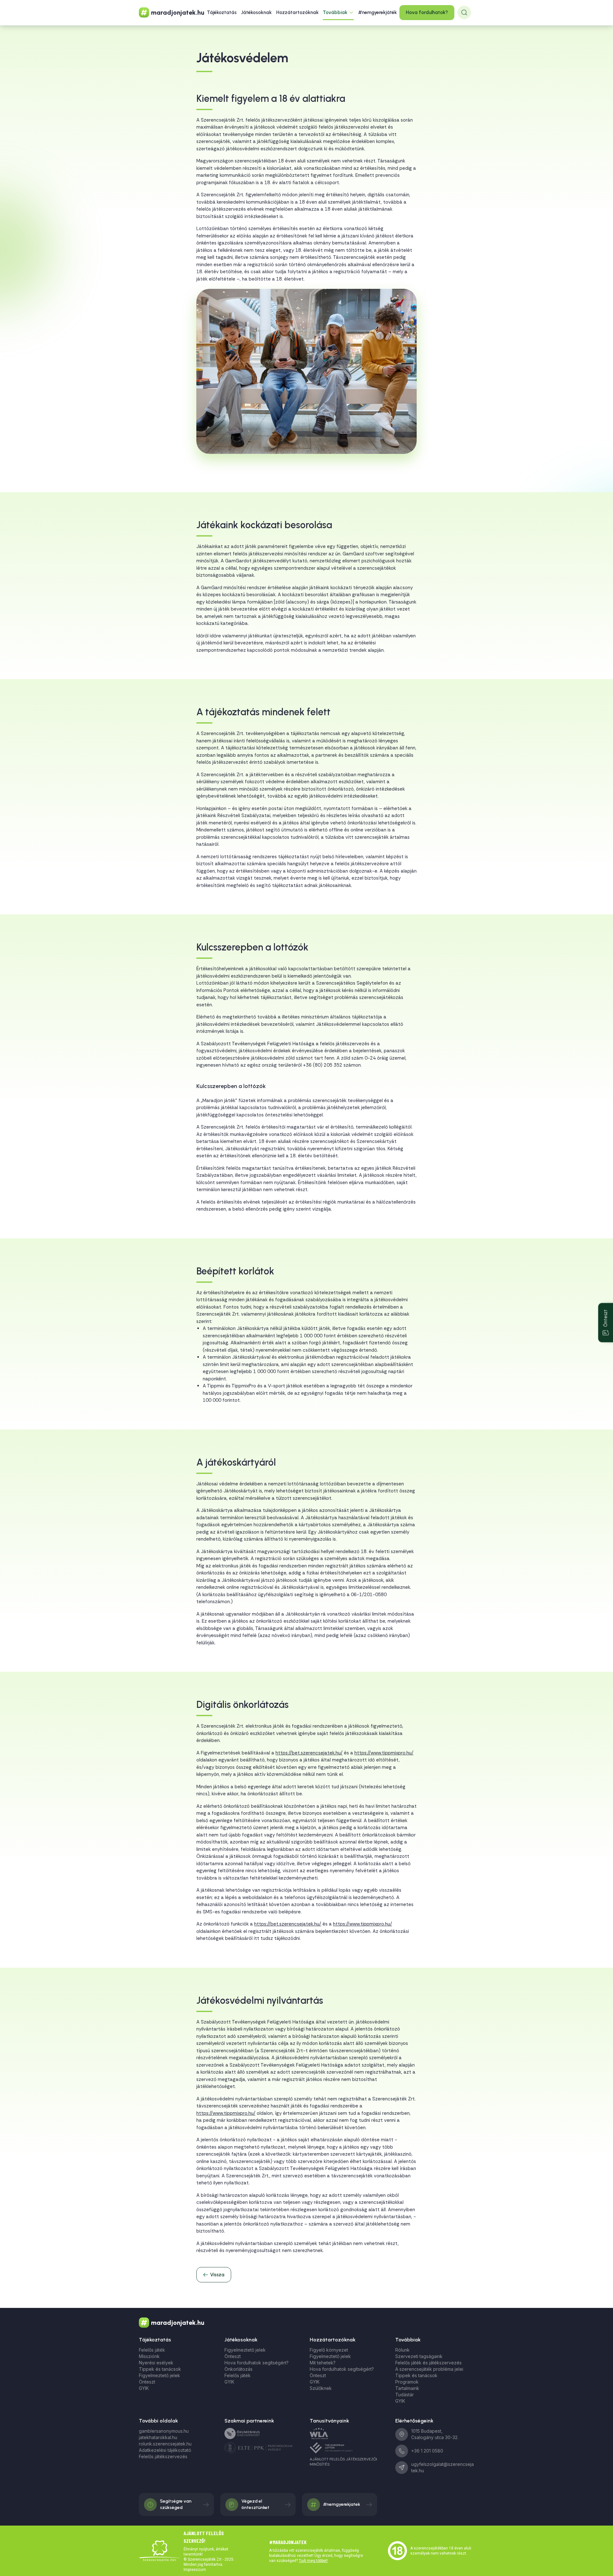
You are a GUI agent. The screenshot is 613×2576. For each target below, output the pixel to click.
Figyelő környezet (329, 2350)
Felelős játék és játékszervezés (428, 2363)
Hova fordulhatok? (427, 12)
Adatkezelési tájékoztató (165, 2450)
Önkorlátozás (238, 2369)
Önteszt (147, 2382)
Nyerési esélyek (156, 2363)
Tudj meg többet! (313, 2561)
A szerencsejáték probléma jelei (429, 2369)
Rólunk (402, 2350)
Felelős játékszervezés (163, 2456)
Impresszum (195, 2570)
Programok (407, 2382)
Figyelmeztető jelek (159, 2375)
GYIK (144, 2388)
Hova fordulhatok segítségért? (257, 2363)
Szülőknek (321, 2388)
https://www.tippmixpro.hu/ (384, 1753)
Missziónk (149, 2356)
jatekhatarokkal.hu (158, 2437)
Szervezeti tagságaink (419, 2356)
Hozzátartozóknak (297, 12)
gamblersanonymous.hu (164, 2431)
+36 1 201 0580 (427, 2451)
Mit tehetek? (323, 2363)
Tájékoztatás (222, 12)
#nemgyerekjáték (378, 12)
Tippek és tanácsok (160, 2369)
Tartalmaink (407, 2388)
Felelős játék (152, 2350)
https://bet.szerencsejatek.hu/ (309, 1753)
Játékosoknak (256, 12)
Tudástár (405, 2395)
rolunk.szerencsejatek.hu (165, 2444)
